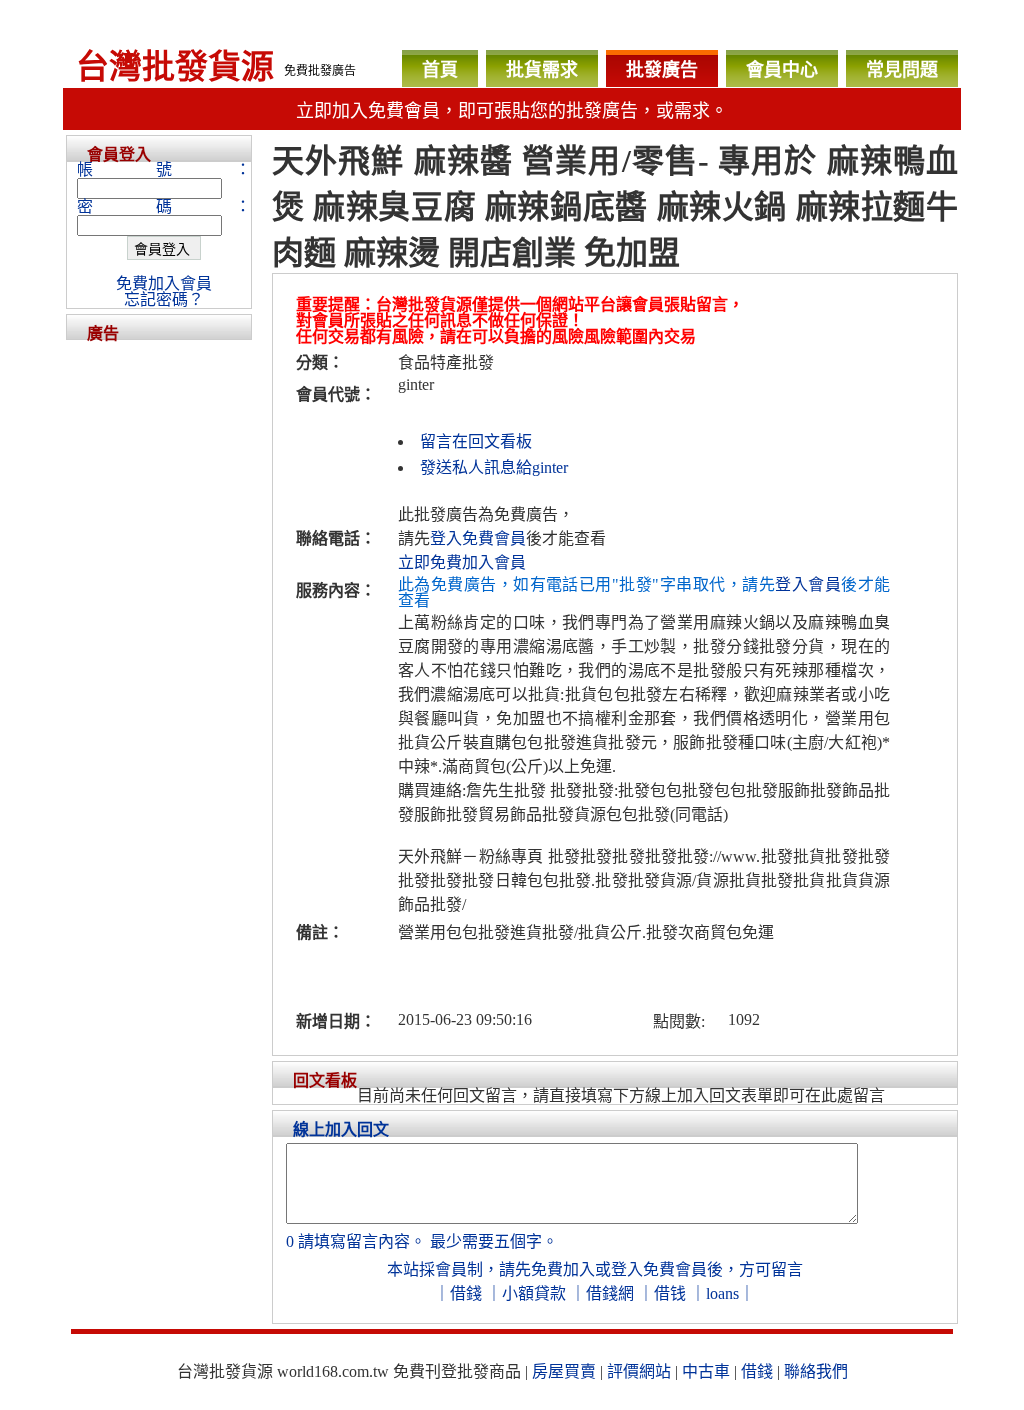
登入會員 (808, 584)
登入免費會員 (478, 538)
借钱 (670, 1293)
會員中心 (782, 70)
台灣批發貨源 (175, 67)
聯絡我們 (816, 1371)
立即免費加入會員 (462, 562)
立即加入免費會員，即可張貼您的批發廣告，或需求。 (512, 111)
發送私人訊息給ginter (494, 467)
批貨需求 (542, 70)
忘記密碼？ (164, 299)
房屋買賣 (564, 1371)
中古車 (706, 1371)
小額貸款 (534, 1293)
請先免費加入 (547, 1269)
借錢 (466, 1293)
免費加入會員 (164, 283)
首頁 (440, 70)
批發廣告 (662, 70)
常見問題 (902, 70)
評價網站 (639, 1371)
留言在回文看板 (476, 441)
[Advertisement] (159, 640)
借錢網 (610, 1293)
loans (722, 1293)
